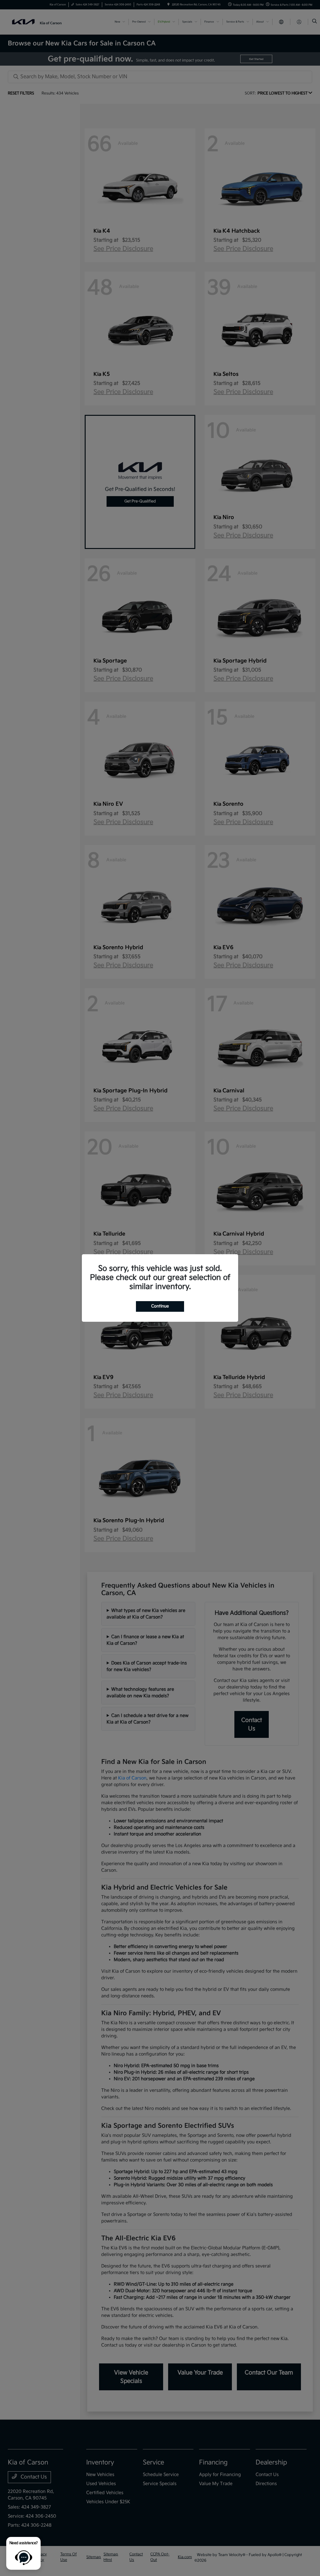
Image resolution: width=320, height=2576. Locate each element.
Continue (160, 1306)
